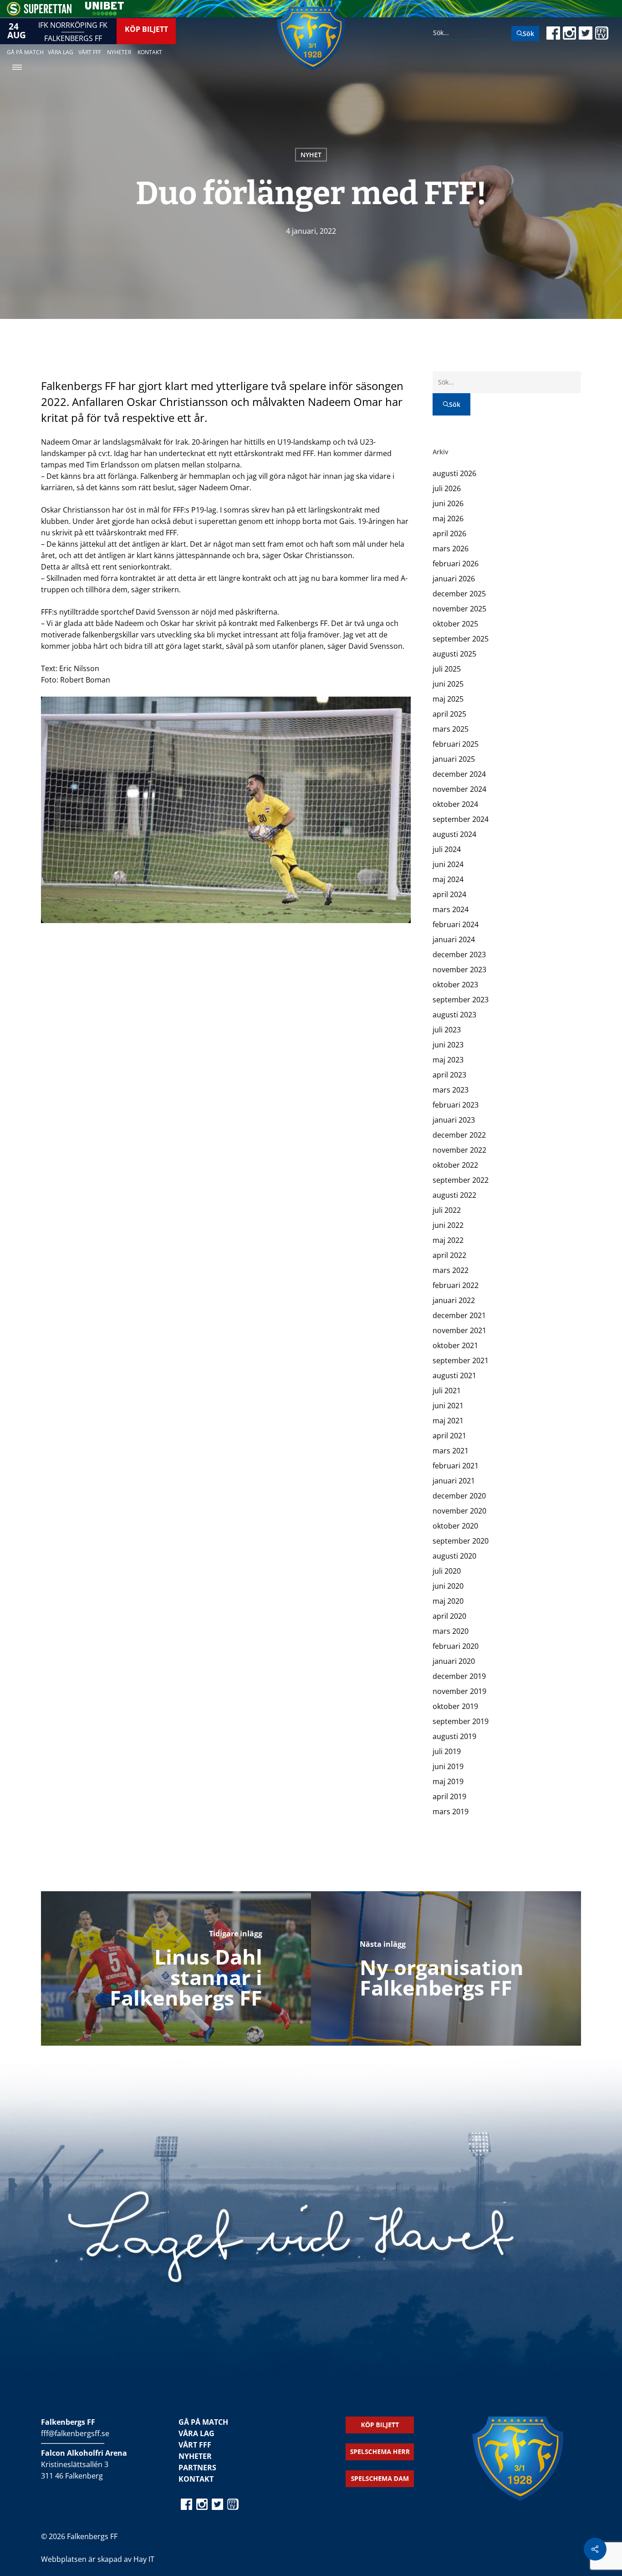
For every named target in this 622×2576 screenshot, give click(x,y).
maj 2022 (448, 1240)
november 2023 (459, 970)
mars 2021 (451, 1451)
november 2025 (459, 609)
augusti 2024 (454, 834)
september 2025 (461, 639)
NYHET (311, 155)
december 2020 (459, 1496)
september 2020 (461, 1541)
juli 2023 (447, 1030)
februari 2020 (456, 1646)
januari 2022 (454, 1300)
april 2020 (449, 1616)
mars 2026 (451, 549)
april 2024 (449, 894)
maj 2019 (448, 1781)
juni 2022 (448, 1225)
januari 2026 (454, 579)
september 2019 (461, 1721)
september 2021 (461, 1360)
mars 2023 (451, 1090)
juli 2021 (447, 1391)
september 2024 (461, 819)
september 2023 (461, 1000)
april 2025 (449, 714)
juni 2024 (448, 864)
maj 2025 (448, 699)
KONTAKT (196, 2479)
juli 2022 (447, 1210)
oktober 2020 (455, 1526)
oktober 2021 (455, 1345)
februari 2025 (456, 744)
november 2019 (459, 1691)
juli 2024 (447, 849)
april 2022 (449, 1255)
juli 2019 (447, 1751)
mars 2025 (451, 729)
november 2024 (459, 789)
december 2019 (459, 1676)
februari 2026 (456, 564)
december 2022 (459, 1135)
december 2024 (459, 774)
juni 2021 (448, 1406)
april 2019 (449, 1796)
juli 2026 (447, 488)
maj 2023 (448, 1060)
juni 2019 (448, 1766)
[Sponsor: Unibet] (104, 13)
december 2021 (459, 1315)
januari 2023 (454, 1120)
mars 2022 (451, 1270)
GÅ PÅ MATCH (203, 2422)
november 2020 (459, 1511)
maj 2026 (448, 518)
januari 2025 (454, 759)
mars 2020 (451, 1631)
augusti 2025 (454, 654)
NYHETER (195, 2456)
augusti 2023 (454, 1015)
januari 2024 (454, 939)
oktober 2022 (455, 1165)
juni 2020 (448, 1586)
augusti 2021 (454, 1375)
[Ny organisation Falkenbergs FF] (446, 1968)
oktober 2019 (455, 1706)
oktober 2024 (455, 804)
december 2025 (459, 594)
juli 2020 (447, 1571)
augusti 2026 (454, 473)
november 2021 (459, 1330)
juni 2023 (448, 1045)
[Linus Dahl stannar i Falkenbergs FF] (176, 1968)
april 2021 (449, 1436)
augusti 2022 (454, 1195)
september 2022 (461, 1180)
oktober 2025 (455, 624)
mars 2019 (451, 1811)
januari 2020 (454, 1661)
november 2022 (459, 1150)
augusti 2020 (454, 1556)
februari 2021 (456, 1466)
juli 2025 (447, 669)
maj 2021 (448, 1421)
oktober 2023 (455, 985)
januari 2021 (454, 1481)
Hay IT (144, 2559)
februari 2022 (456, 1285)
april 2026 (449, 534)
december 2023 (459, 954)
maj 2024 (448, 879)
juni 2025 (448, 684)
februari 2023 (456, 1105)
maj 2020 (448, 1601)
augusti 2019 (454, 1736)
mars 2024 (451, 909)
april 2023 (449, 1075)
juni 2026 (448, 503)
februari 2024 (456, 924)
